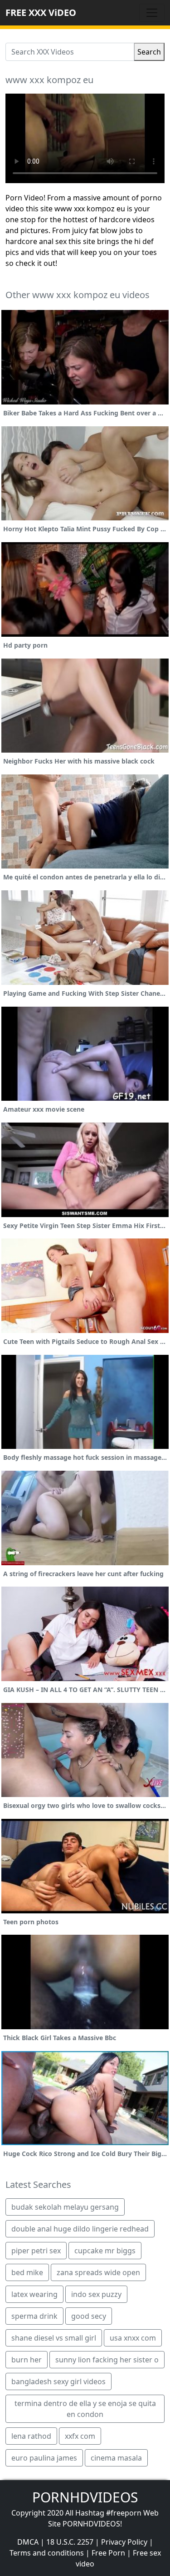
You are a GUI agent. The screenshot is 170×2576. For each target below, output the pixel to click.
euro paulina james (44, 2458)
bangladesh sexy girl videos (58, 2381)
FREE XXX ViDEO (41, 12)
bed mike (27, 2272)
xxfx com (80, 2436)
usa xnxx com (133, 2338)
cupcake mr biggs (105, 2251)
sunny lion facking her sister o (107, 2360)
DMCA (28, 2542)
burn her (27, 2360)
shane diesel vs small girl (54, 2338)
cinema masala (116, 2458)
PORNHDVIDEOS (85, 2497)
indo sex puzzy (96, 2294)
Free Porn (108, 2553)
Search (149, 52)
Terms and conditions (47, 2553)
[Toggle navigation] (152, 13)
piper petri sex (36, 2251)
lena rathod (31, 2436)
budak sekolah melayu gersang (65, 2207)
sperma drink (34, 2316)
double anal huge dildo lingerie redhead (80, 2229)
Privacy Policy (124, 2542)
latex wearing (34, 2294)
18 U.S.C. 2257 (70, 2542)
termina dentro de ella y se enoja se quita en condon (85, 2409)
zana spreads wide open (98, 2272)
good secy (89, 2316)
